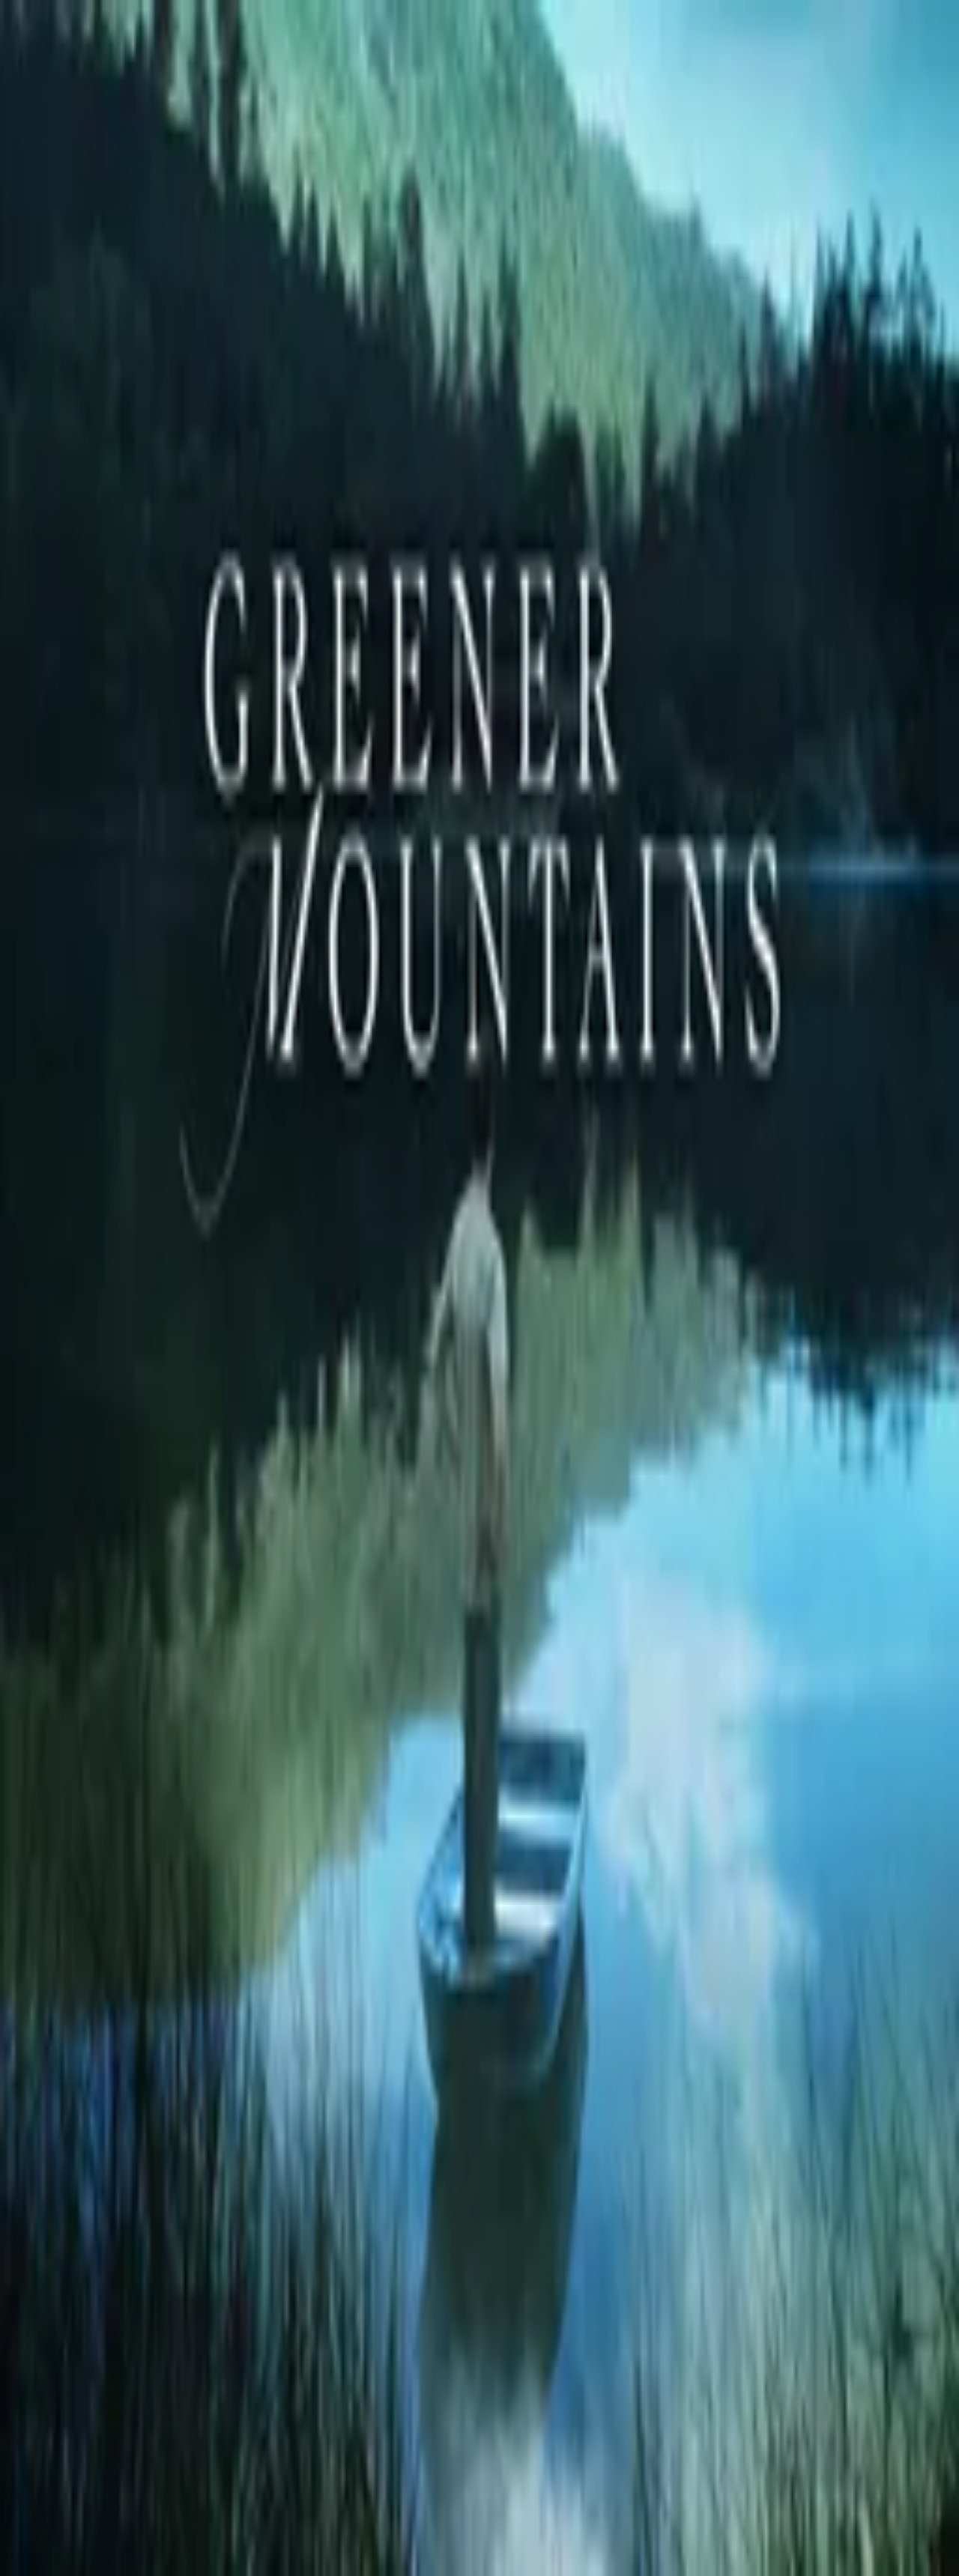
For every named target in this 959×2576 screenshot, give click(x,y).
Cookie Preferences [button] (82, 2142)
